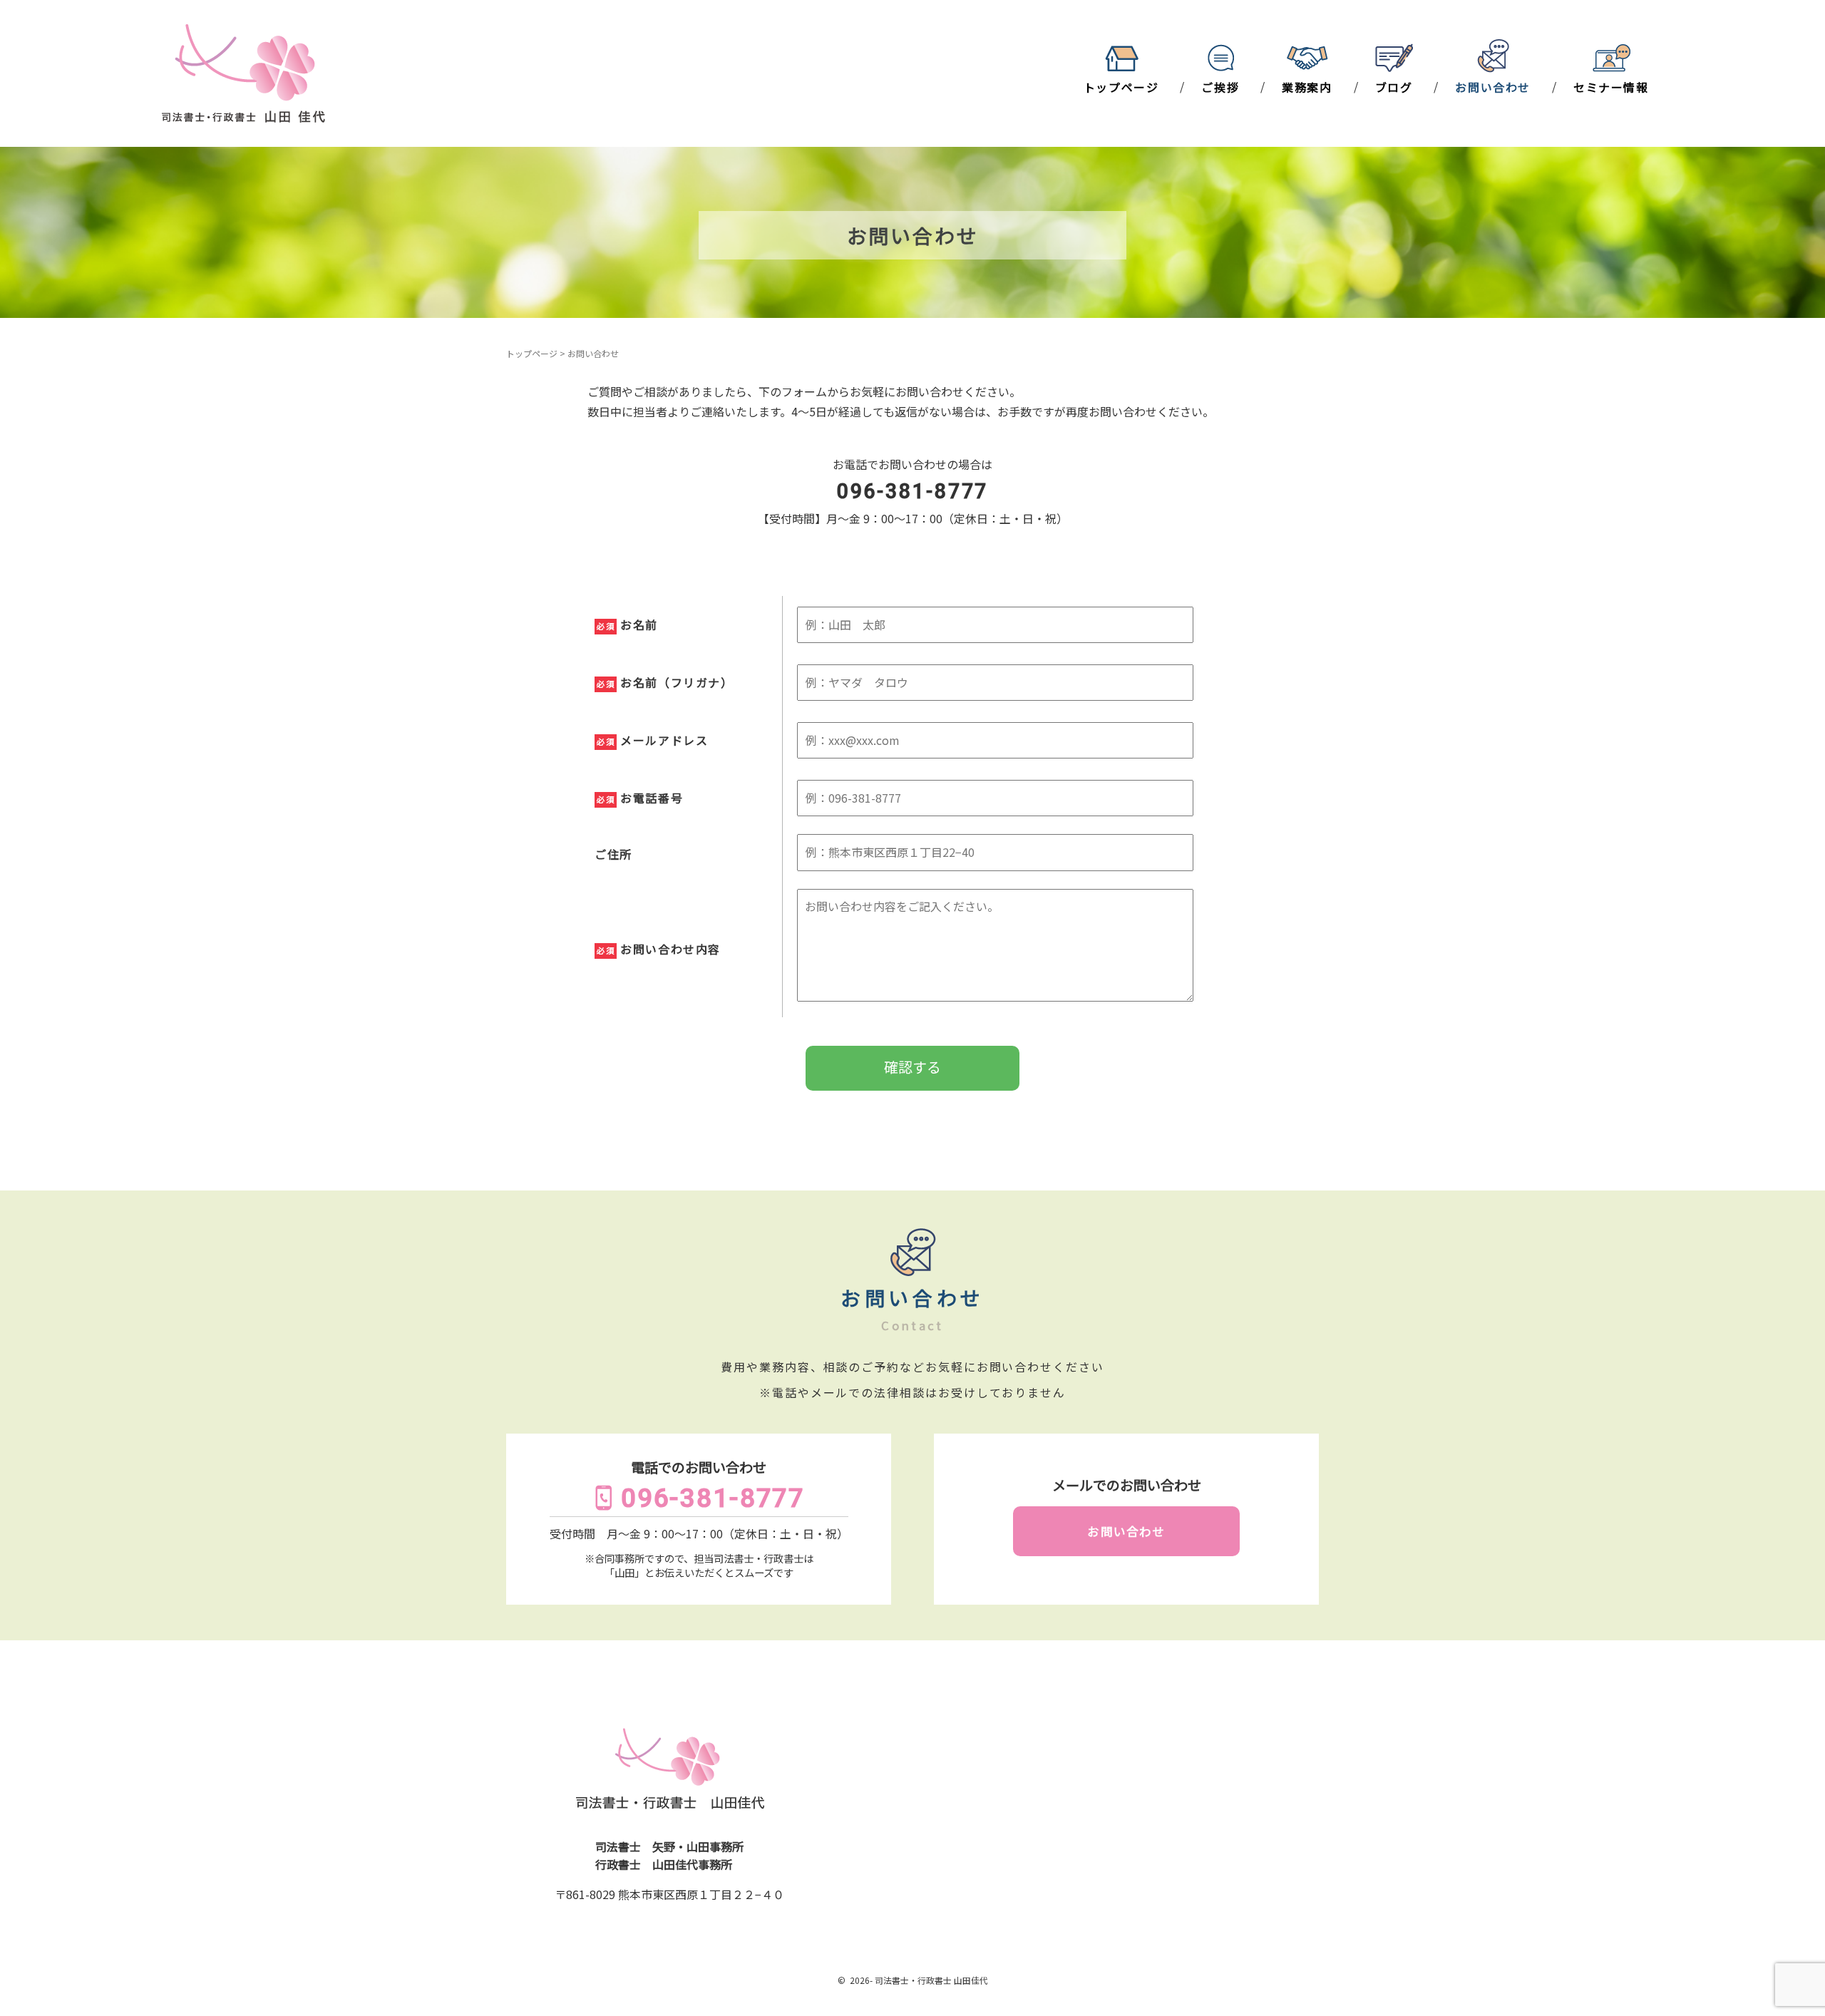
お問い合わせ (1493, 87)
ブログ (1394, 87)
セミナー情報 (1611, 87)
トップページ (1121, 87)
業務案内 (1307, 87)
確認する (912, 1067)
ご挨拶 (1220, 87)
